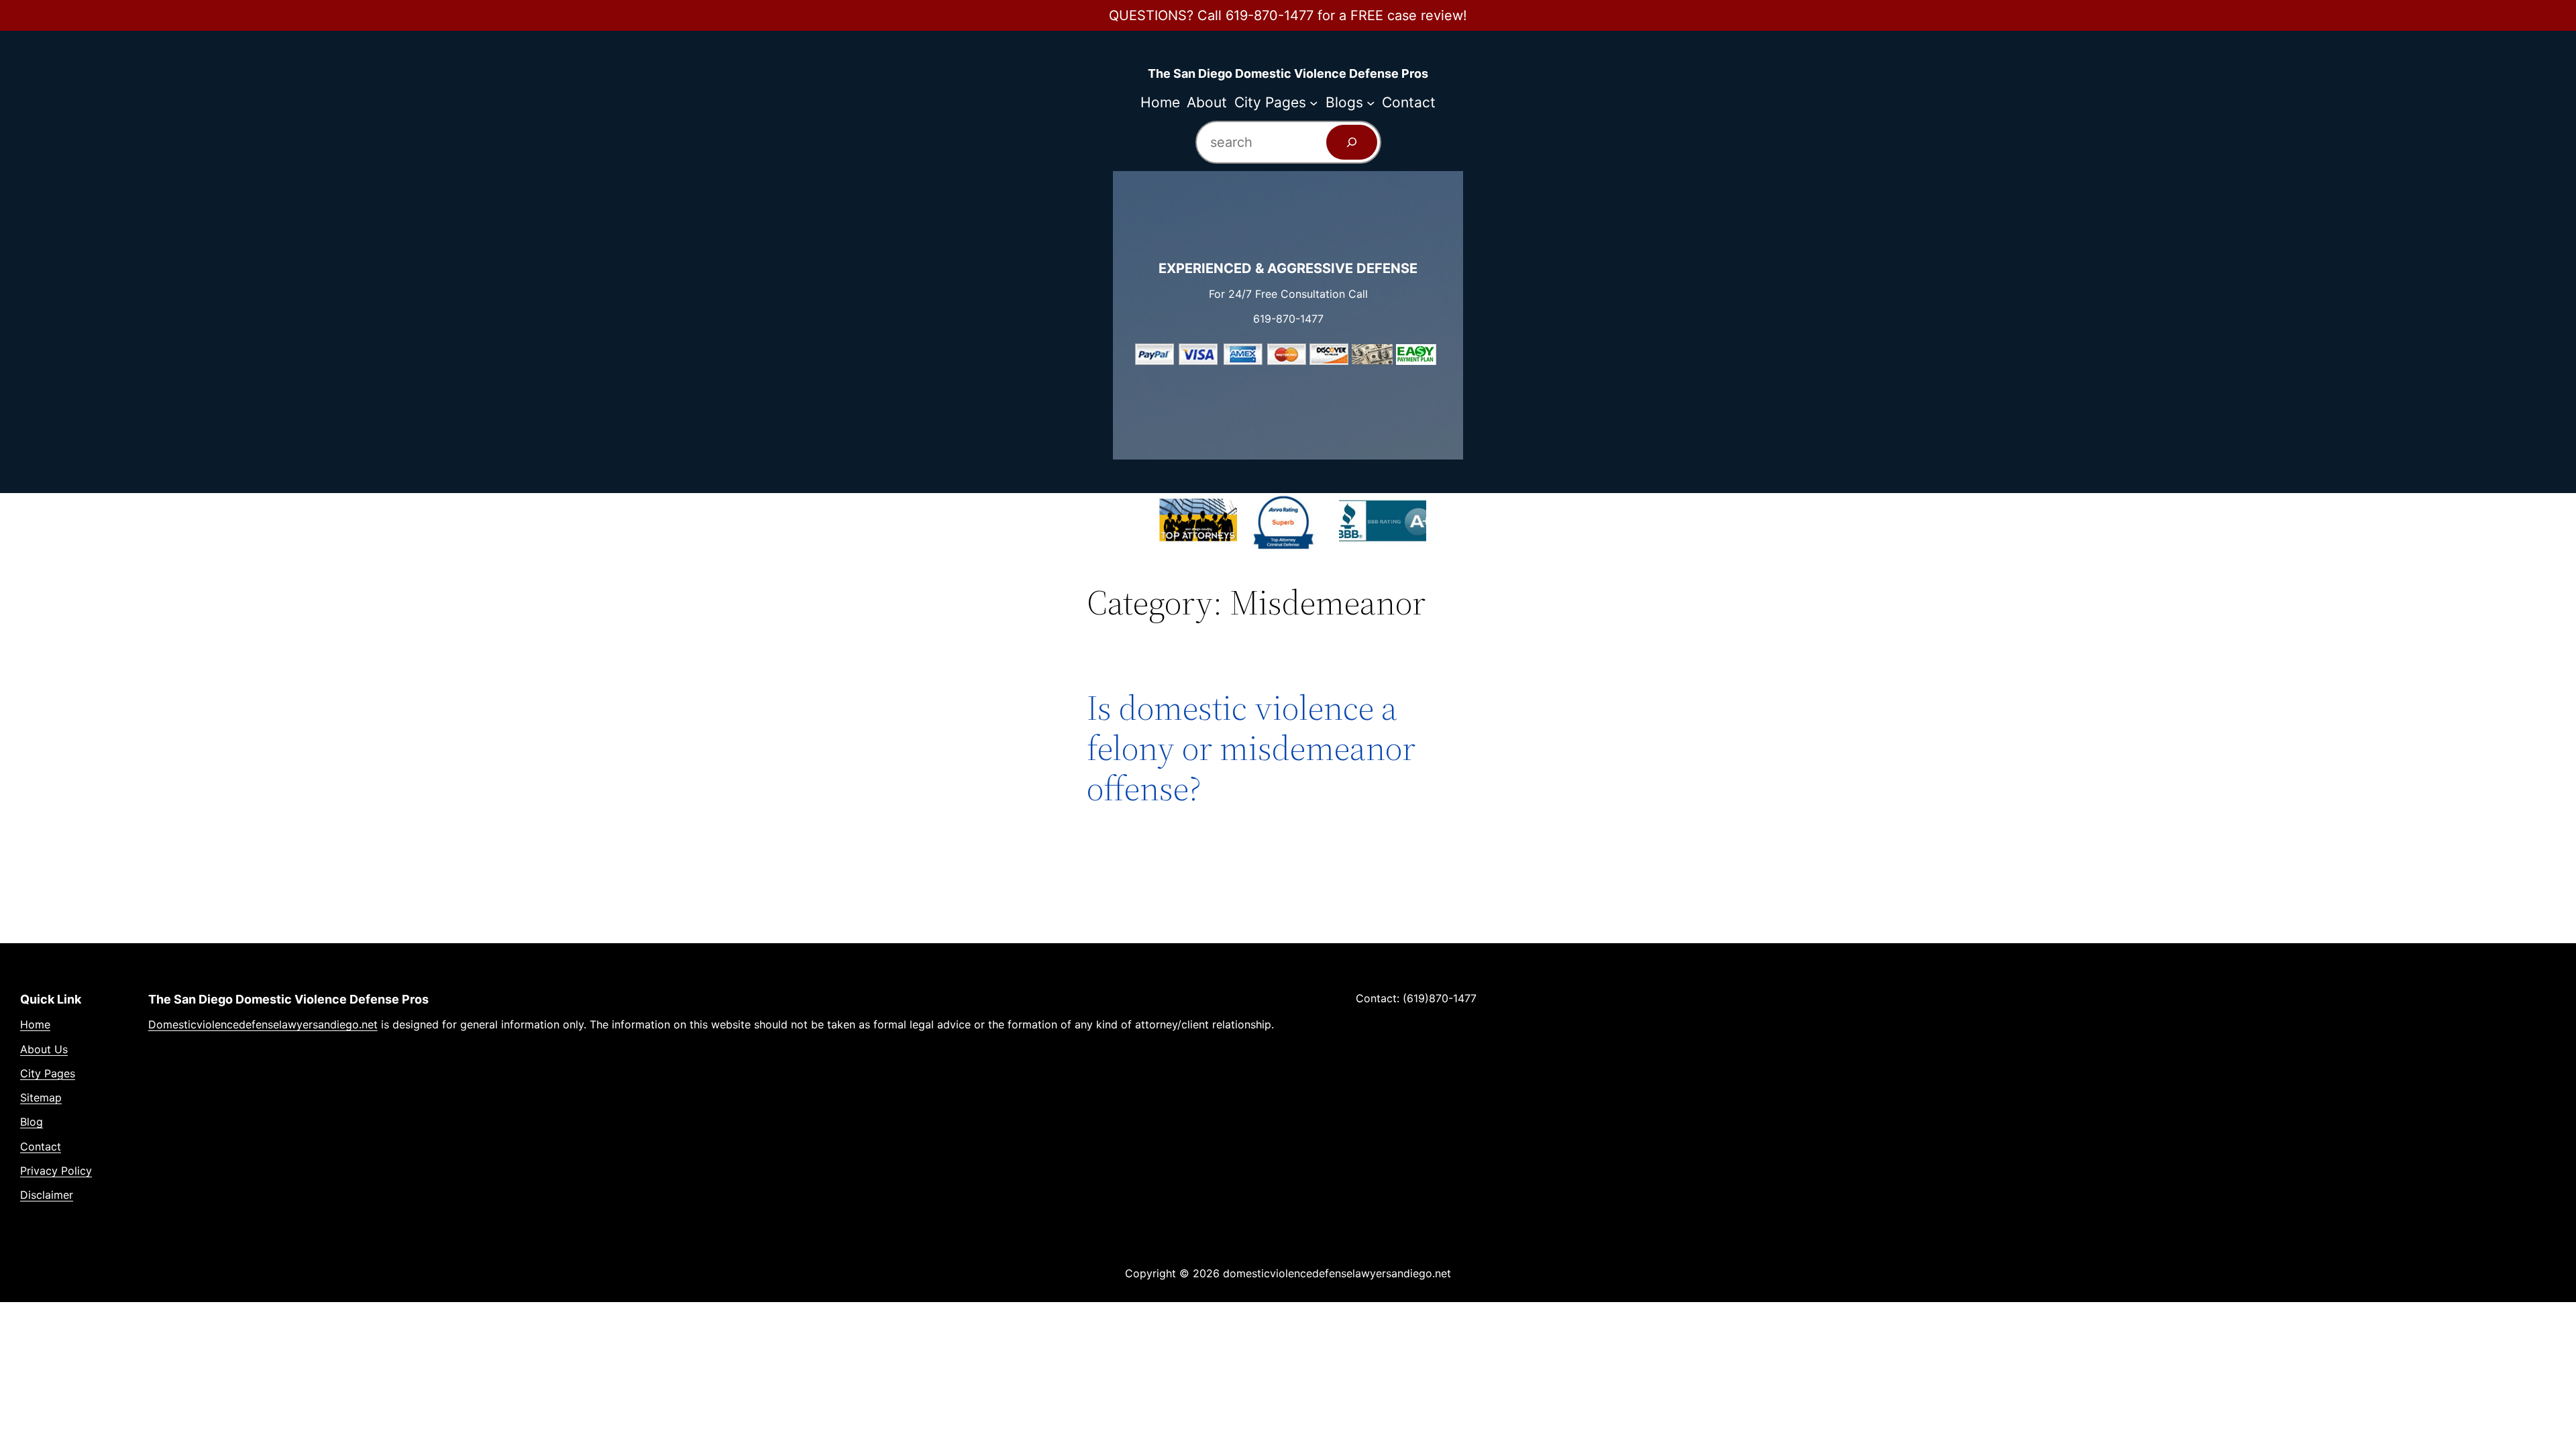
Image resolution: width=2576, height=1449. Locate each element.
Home (35, 1024)
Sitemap (41, 1097)
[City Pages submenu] (1314, 102)
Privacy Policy (56, 1171)
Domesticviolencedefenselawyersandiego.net (263, 1024)
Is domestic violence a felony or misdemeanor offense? (1251, 748)
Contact (41, 1146)
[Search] (1352, 142)
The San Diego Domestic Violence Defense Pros (1288, 73)
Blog (32, 1122)
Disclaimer (47, 1195)
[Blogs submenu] (1371, 102)
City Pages (48, 1073)
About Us (44, 1049)
